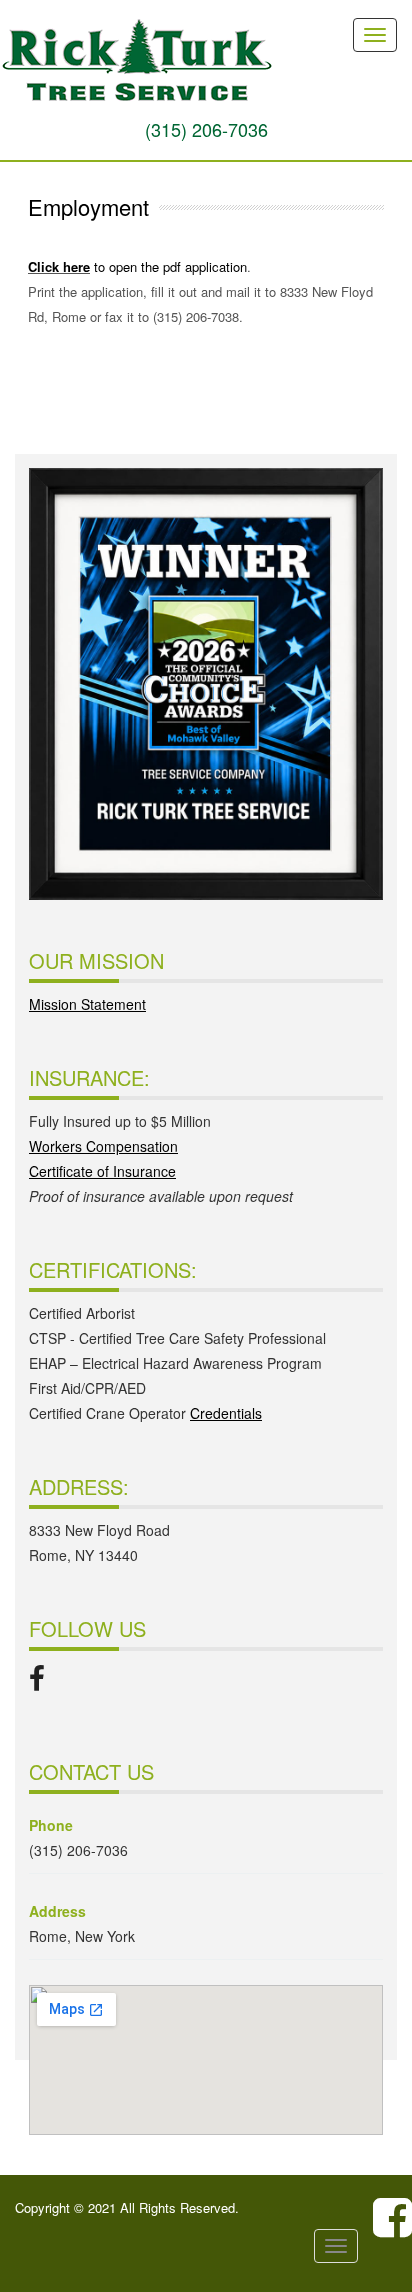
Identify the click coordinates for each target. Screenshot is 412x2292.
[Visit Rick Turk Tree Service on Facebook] (37, 1683)
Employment (88, 206)
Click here (59, 266)
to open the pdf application (168, 266)
